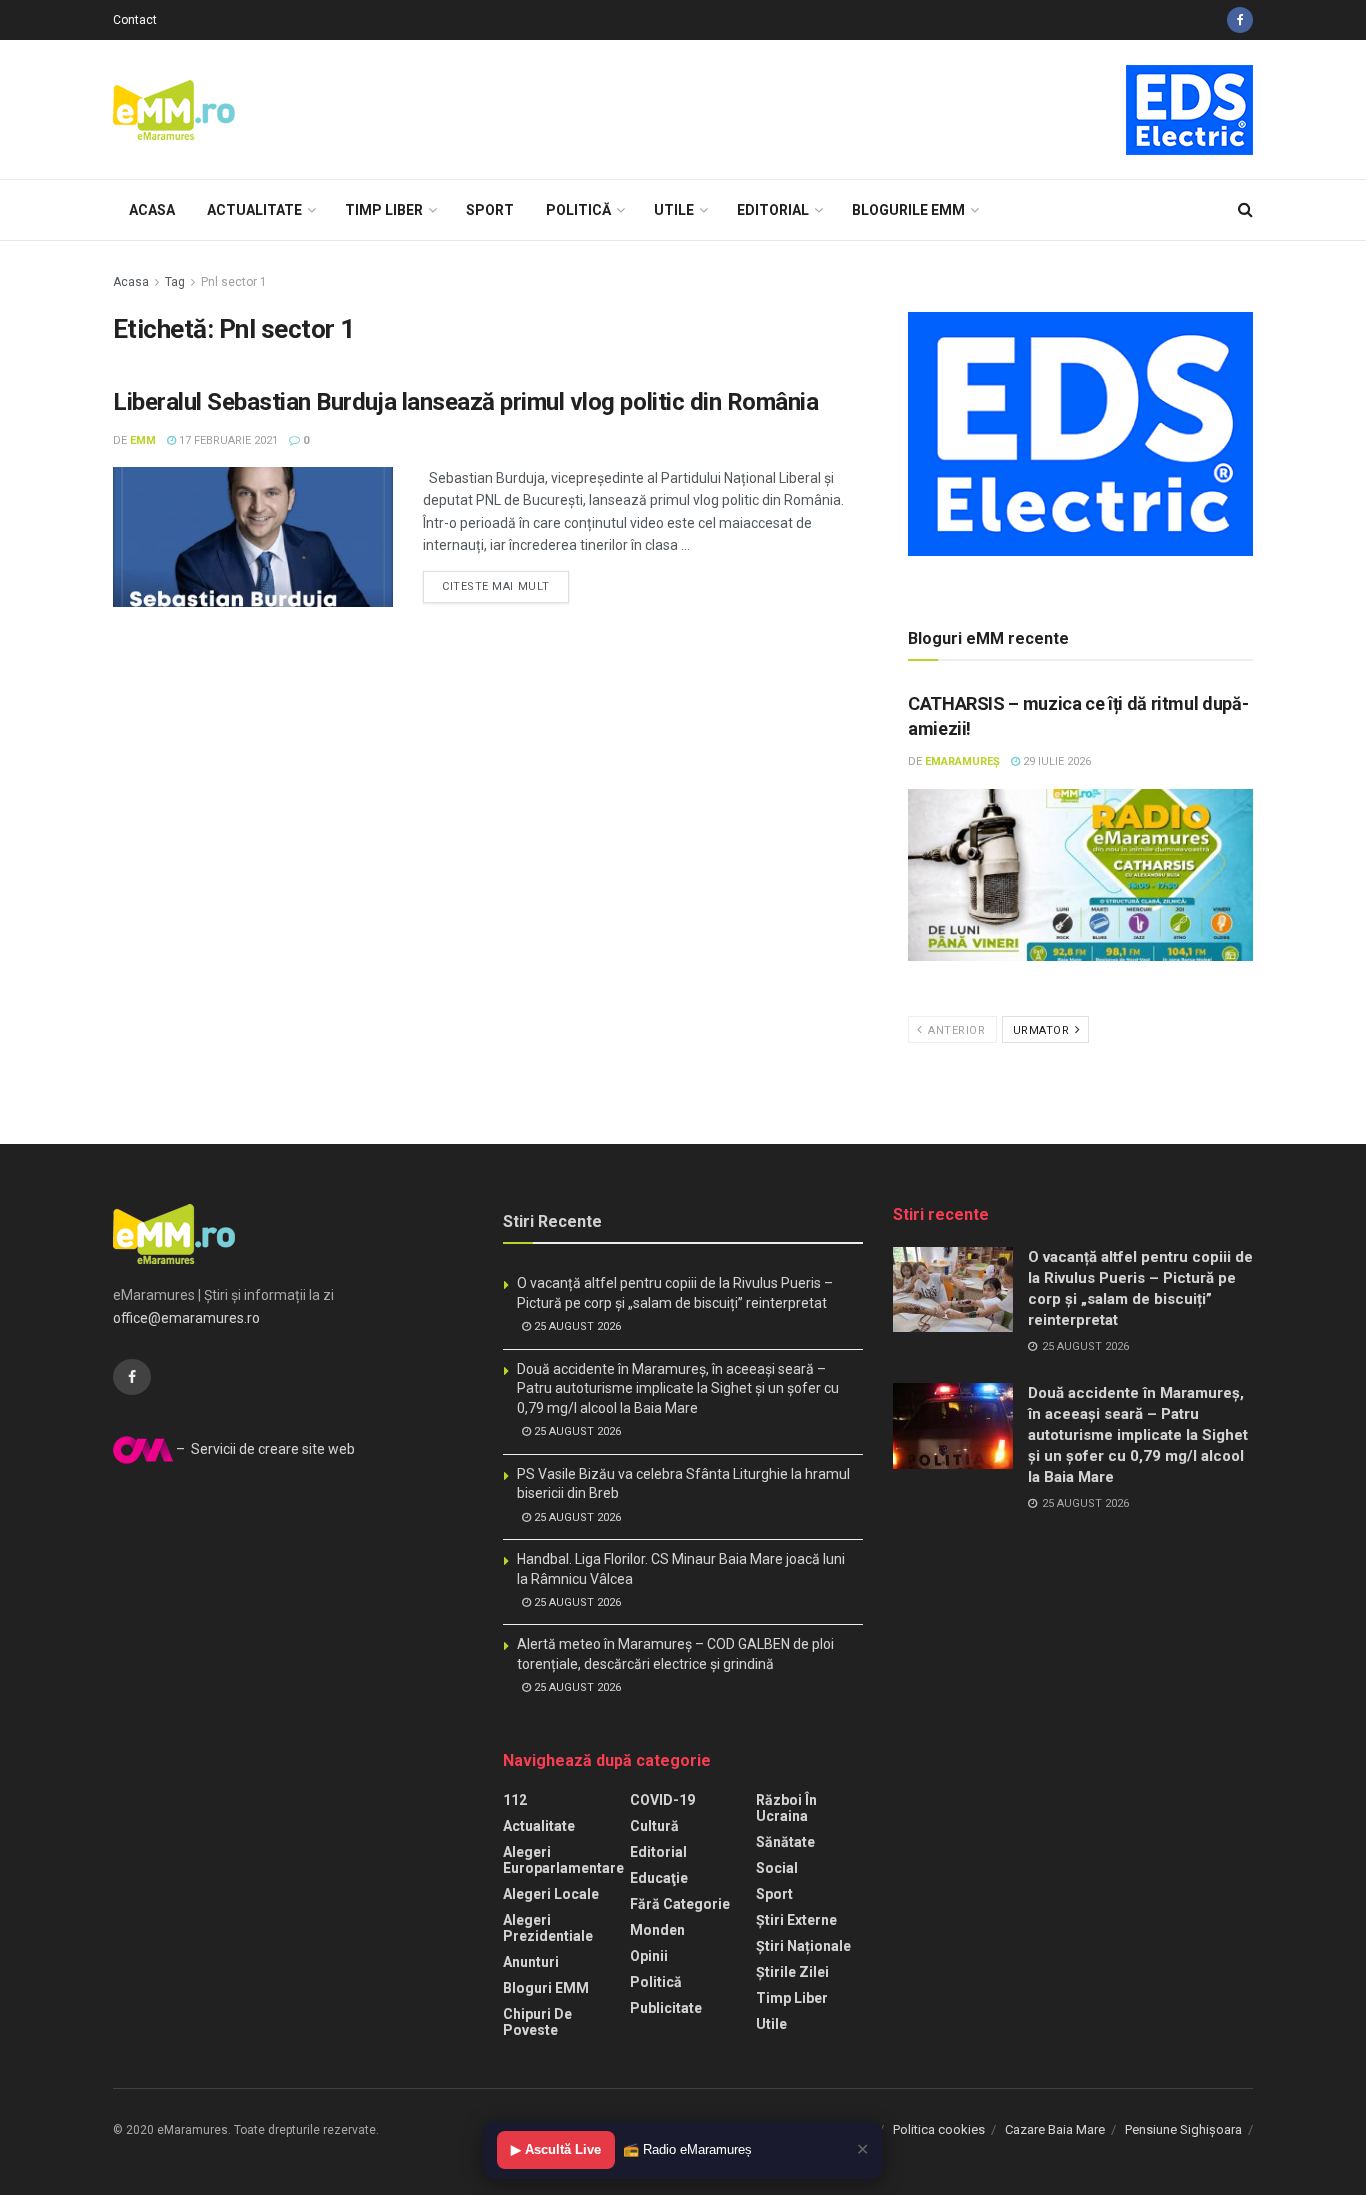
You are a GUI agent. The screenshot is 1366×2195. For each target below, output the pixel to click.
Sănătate (785, 1842)
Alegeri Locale (551, 1894)
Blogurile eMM (908, 210)
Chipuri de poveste (537, 2022)
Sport (490, 210)
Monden (657, 1930)
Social (777, 1868)
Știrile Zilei (792, 1972)
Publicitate (666, 2008)
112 (515, 1800)
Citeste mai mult (496, 586)
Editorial (773, 210)
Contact (135, 20)
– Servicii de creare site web (264, 1449)
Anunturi (531, 1962)
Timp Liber (384, 210)
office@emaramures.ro (186, 1318)
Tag (175, 282)
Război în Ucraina (786, 1808)
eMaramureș (962, 761)
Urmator (1043, 1030)
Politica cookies (939, 2129)
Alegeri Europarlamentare (563, 1860)
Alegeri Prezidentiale (548, 1928)
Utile (674, 210)
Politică (578, 210)
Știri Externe (796, 1920)
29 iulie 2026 (1055, 761)
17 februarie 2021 (227, 440)
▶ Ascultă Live (556, 2149)
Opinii (649, 1956)
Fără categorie (680, 1904)
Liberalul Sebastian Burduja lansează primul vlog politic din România (465, 402)
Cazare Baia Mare (1055, 2129)
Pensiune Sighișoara (1183, 2129)
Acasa (152, 210)
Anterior (955, 1030)
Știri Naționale (803, 1946)
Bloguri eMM (546, 1988)
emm (143, 440)
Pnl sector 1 (234, 282)
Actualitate (254, 210)
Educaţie (659, 1878)
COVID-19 (662, 1800)
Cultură (654, 1826)
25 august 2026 (576, 1326)
